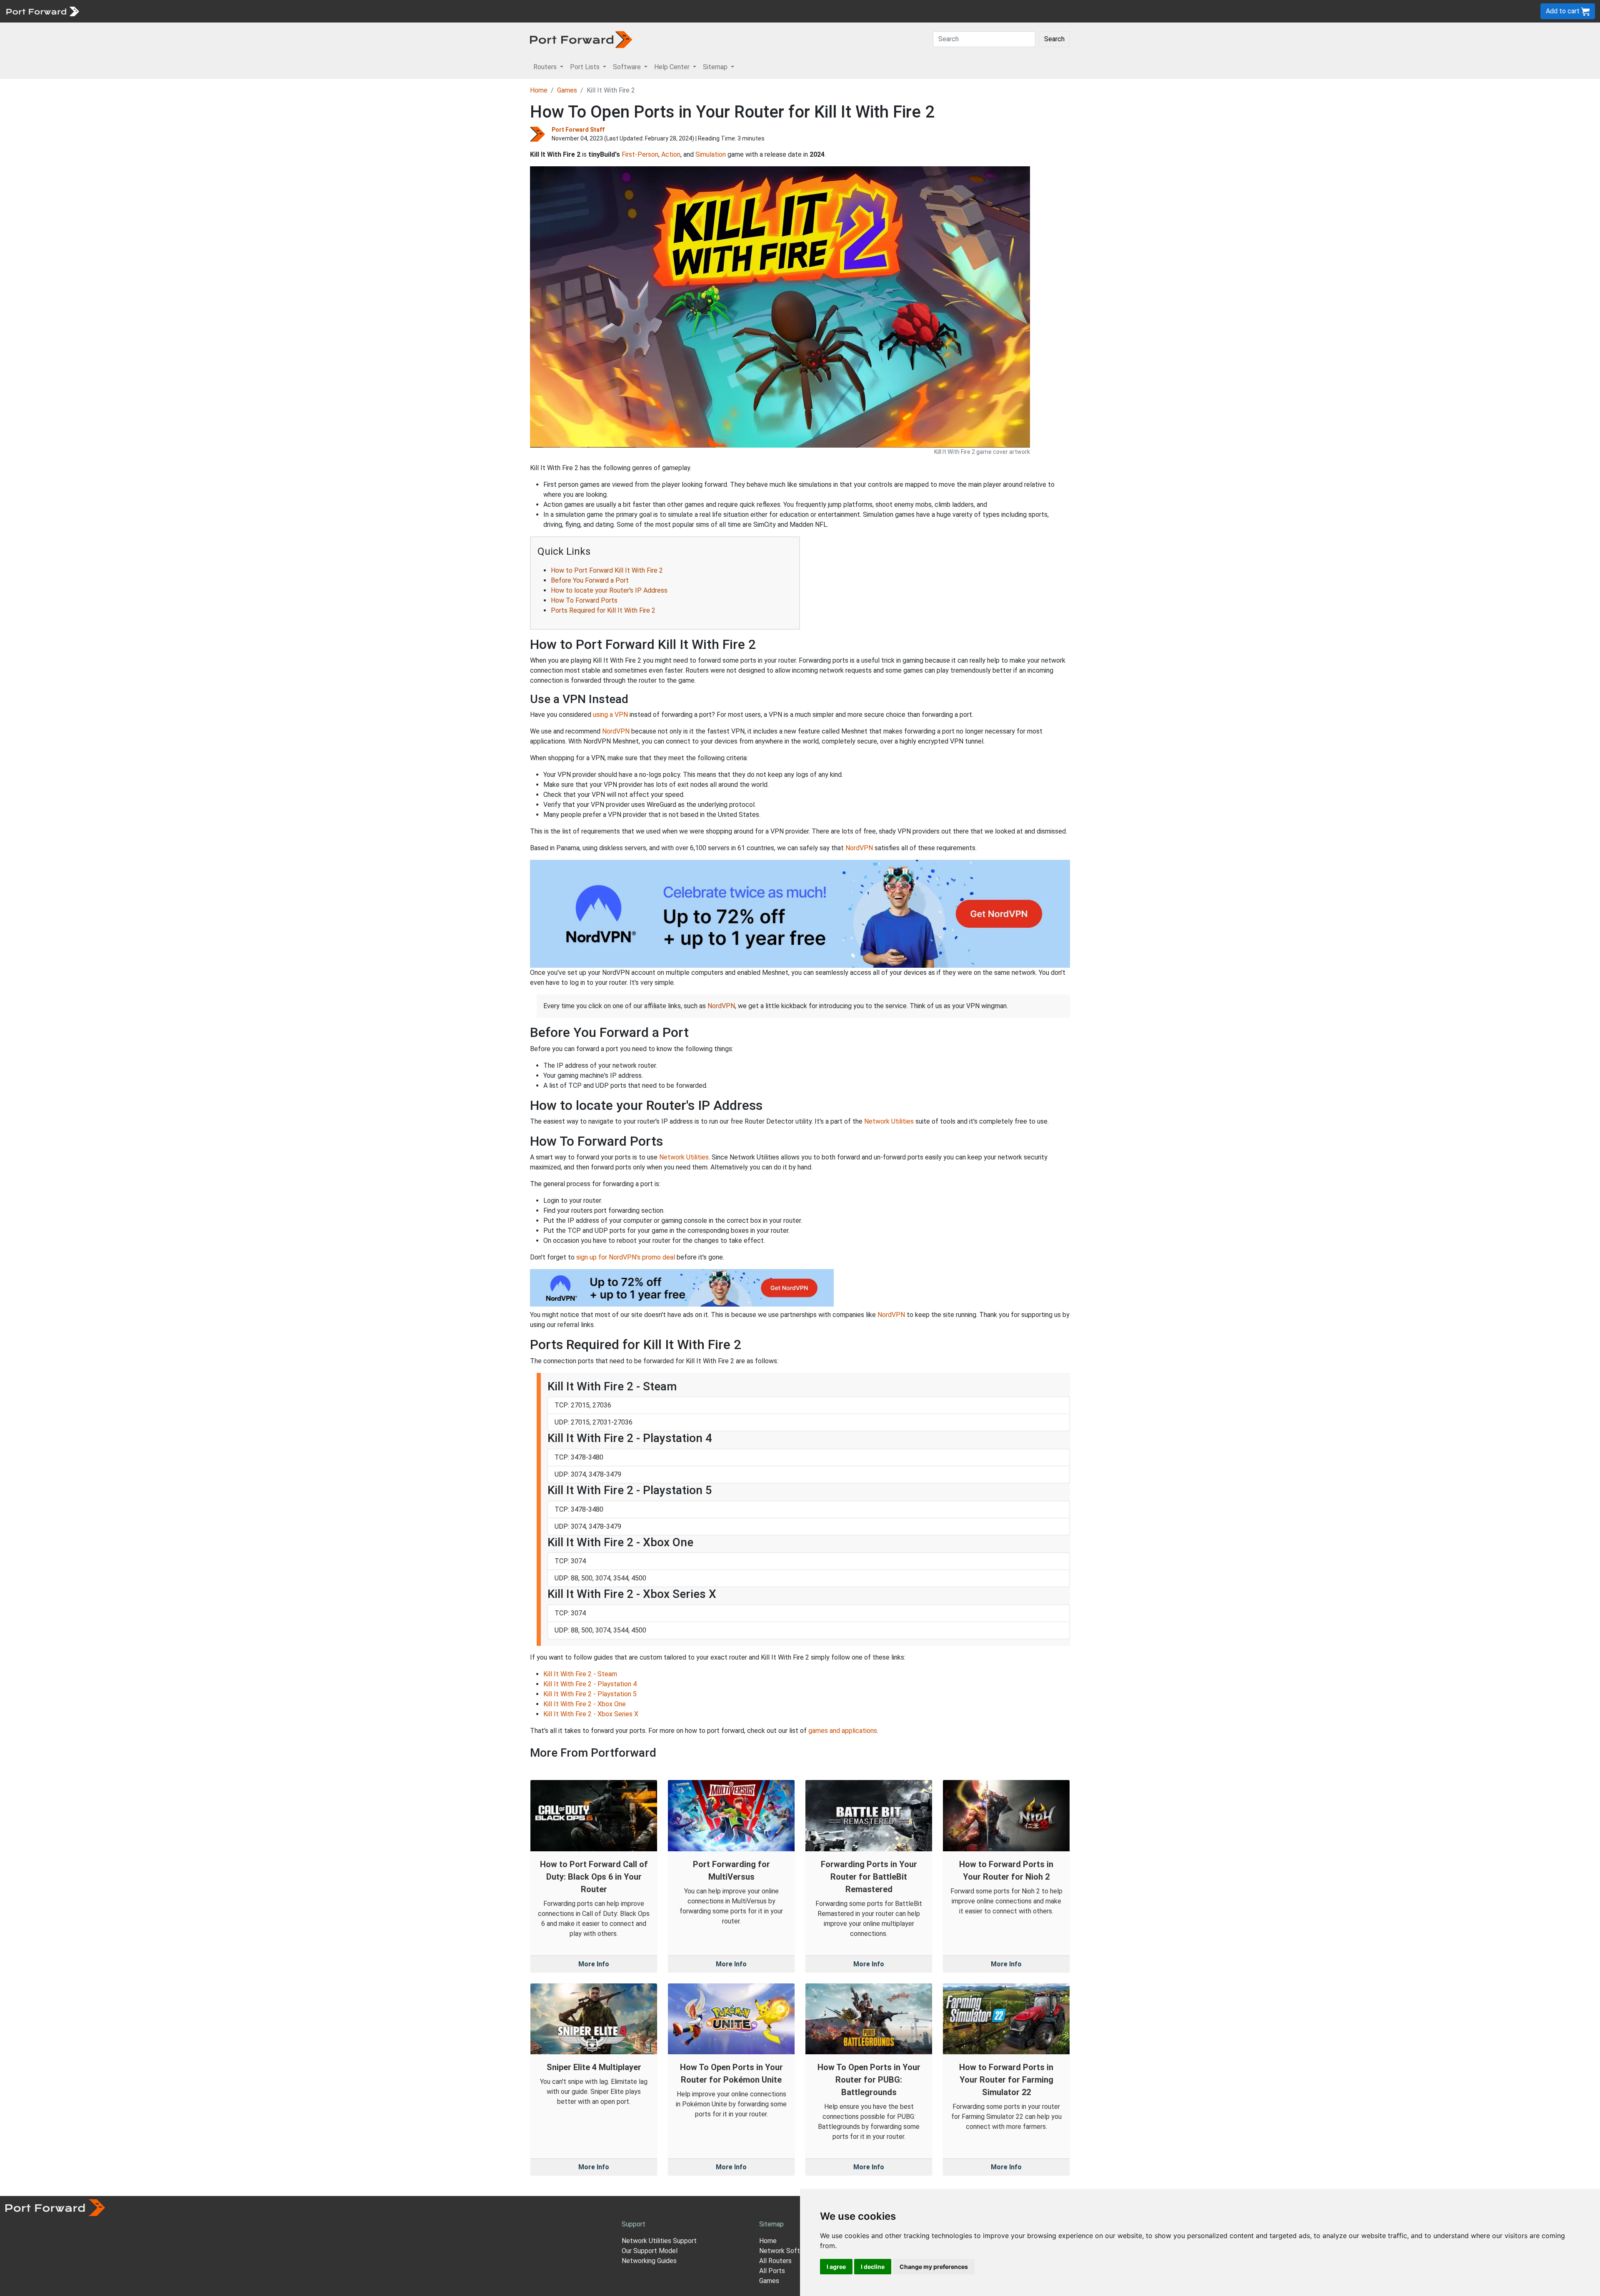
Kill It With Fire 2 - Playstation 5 (590, 1694)
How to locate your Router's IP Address (609, 590)
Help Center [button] (673, 67)
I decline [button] (873, 2267)
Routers (115, 11)
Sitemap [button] (716, 67)
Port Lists (148, 11)
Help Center (221, 11)
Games (567, 90)
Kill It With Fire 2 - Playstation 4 (590, 1684)
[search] (281, 11)
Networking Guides (649, 2261)
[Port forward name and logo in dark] (581, 39)
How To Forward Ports (584, 600)
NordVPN (616, 731)
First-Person (640, 154)
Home (539, 90)
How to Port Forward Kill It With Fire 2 (607, 570)
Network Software (787, 2251)
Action (671, 154)
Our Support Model (650, 2251)
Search (1054, 39)
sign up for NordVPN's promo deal (626, 1257)
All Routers (775, 2261)
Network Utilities (889, 1121)
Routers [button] (546, 67)
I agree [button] (836, 2267)
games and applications (843, 1731)
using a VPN (610, 715)
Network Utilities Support (659, 2241)
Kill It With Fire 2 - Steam (580, 1674)
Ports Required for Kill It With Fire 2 (603, 610)
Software (183, 11)
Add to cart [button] (1564, 11)
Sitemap (258, 11)
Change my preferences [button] (934, 2267)
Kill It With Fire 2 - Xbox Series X (591, 1714)
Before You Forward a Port (590, 580)
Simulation (711, 154)
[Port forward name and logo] (42, 11)
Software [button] (628, 67)
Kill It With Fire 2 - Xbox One (585, 1704)
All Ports (772, 2271)
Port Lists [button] (586, 67)
